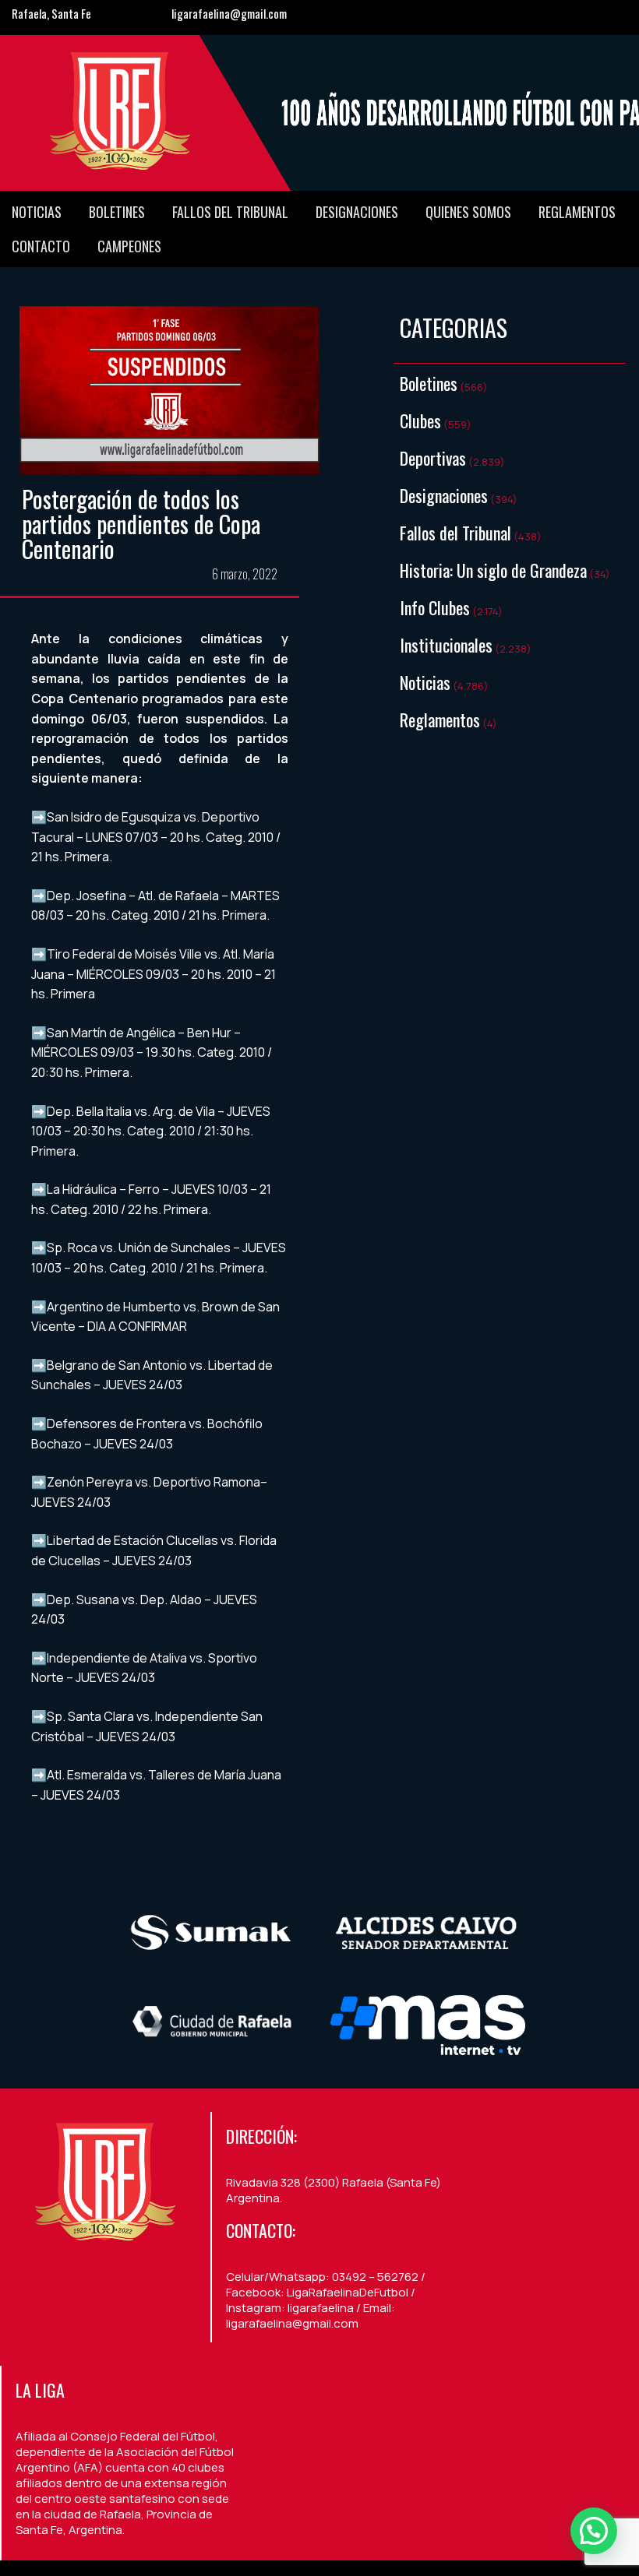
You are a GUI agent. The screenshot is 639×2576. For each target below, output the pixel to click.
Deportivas (433, 458)
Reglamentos (577, 212)
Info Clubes (435, 607)
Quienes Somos (468, 212)
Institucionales (446, 645)
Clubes (420, 421)
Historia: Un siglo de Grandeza (493, 570)
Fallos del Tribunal (230, 212)
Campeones (129, 246)
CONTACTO (41, 246)
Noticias (37, 212)
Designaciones (357, 212)
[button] (594, 2531)
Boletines (117, 212)
